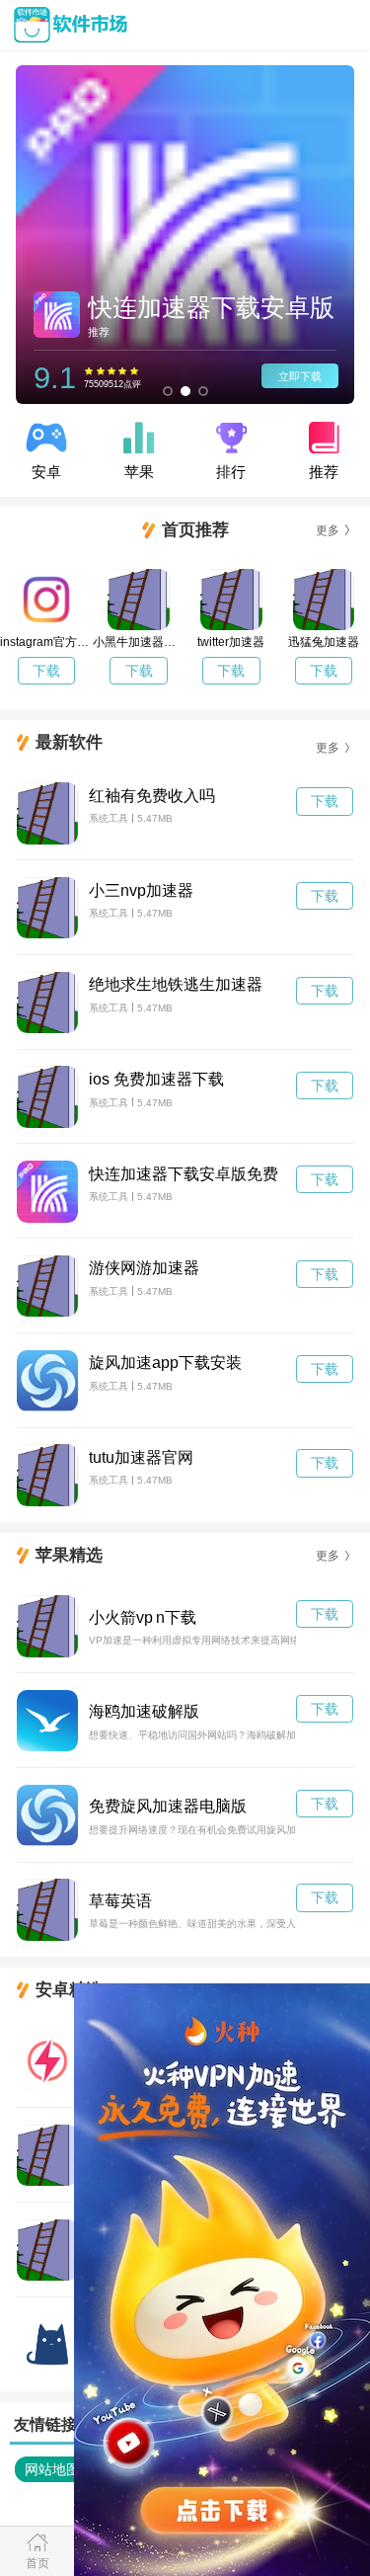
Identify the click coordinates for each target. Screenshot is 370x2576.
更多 (328, 530)
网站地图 (52, 2469)
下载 (46, 671)
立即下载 (300, 376)
